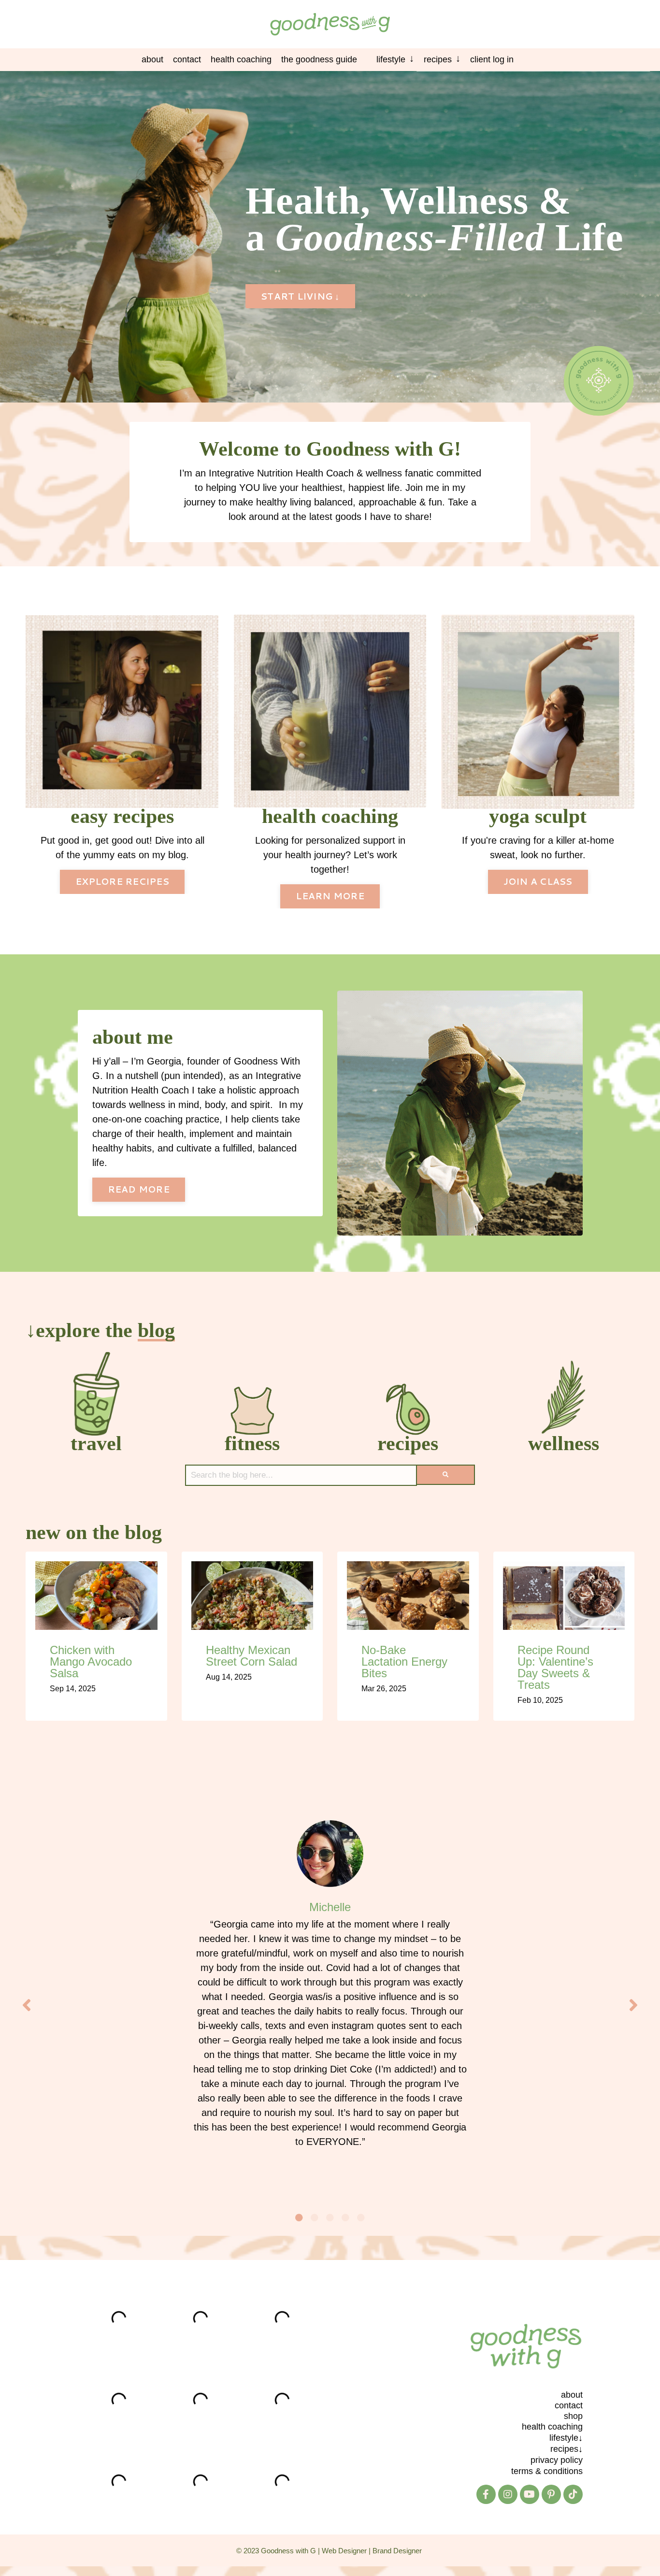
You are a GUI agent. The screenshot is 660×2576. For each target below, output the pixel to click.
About (152, 59)
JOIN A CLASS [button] (538, 881)
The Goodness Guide (319, 59)
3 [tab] (330, 2217)
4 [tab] (345, 2217)
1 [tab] (299, 2217)
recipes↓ (567, 2449)
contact (569, 2405)
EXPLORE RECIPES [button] (122, 881)
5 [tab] (361, 2217)
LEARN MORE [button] (330, 896)
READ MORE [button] (139, 1189)
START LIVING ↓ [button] (300, 296)
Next (633, 2005)
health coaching (552, 2427)
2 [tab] (315, 2217)
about (572, 2395)
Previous (27, 2005)
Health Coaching (241, 59)
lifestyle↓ (566, 2438)
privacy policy (557, 2460)
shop (573, 2416)
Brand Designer (397, 2550)
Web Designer (344, 2550)
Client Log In (492, 59)
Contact (187, 59)
